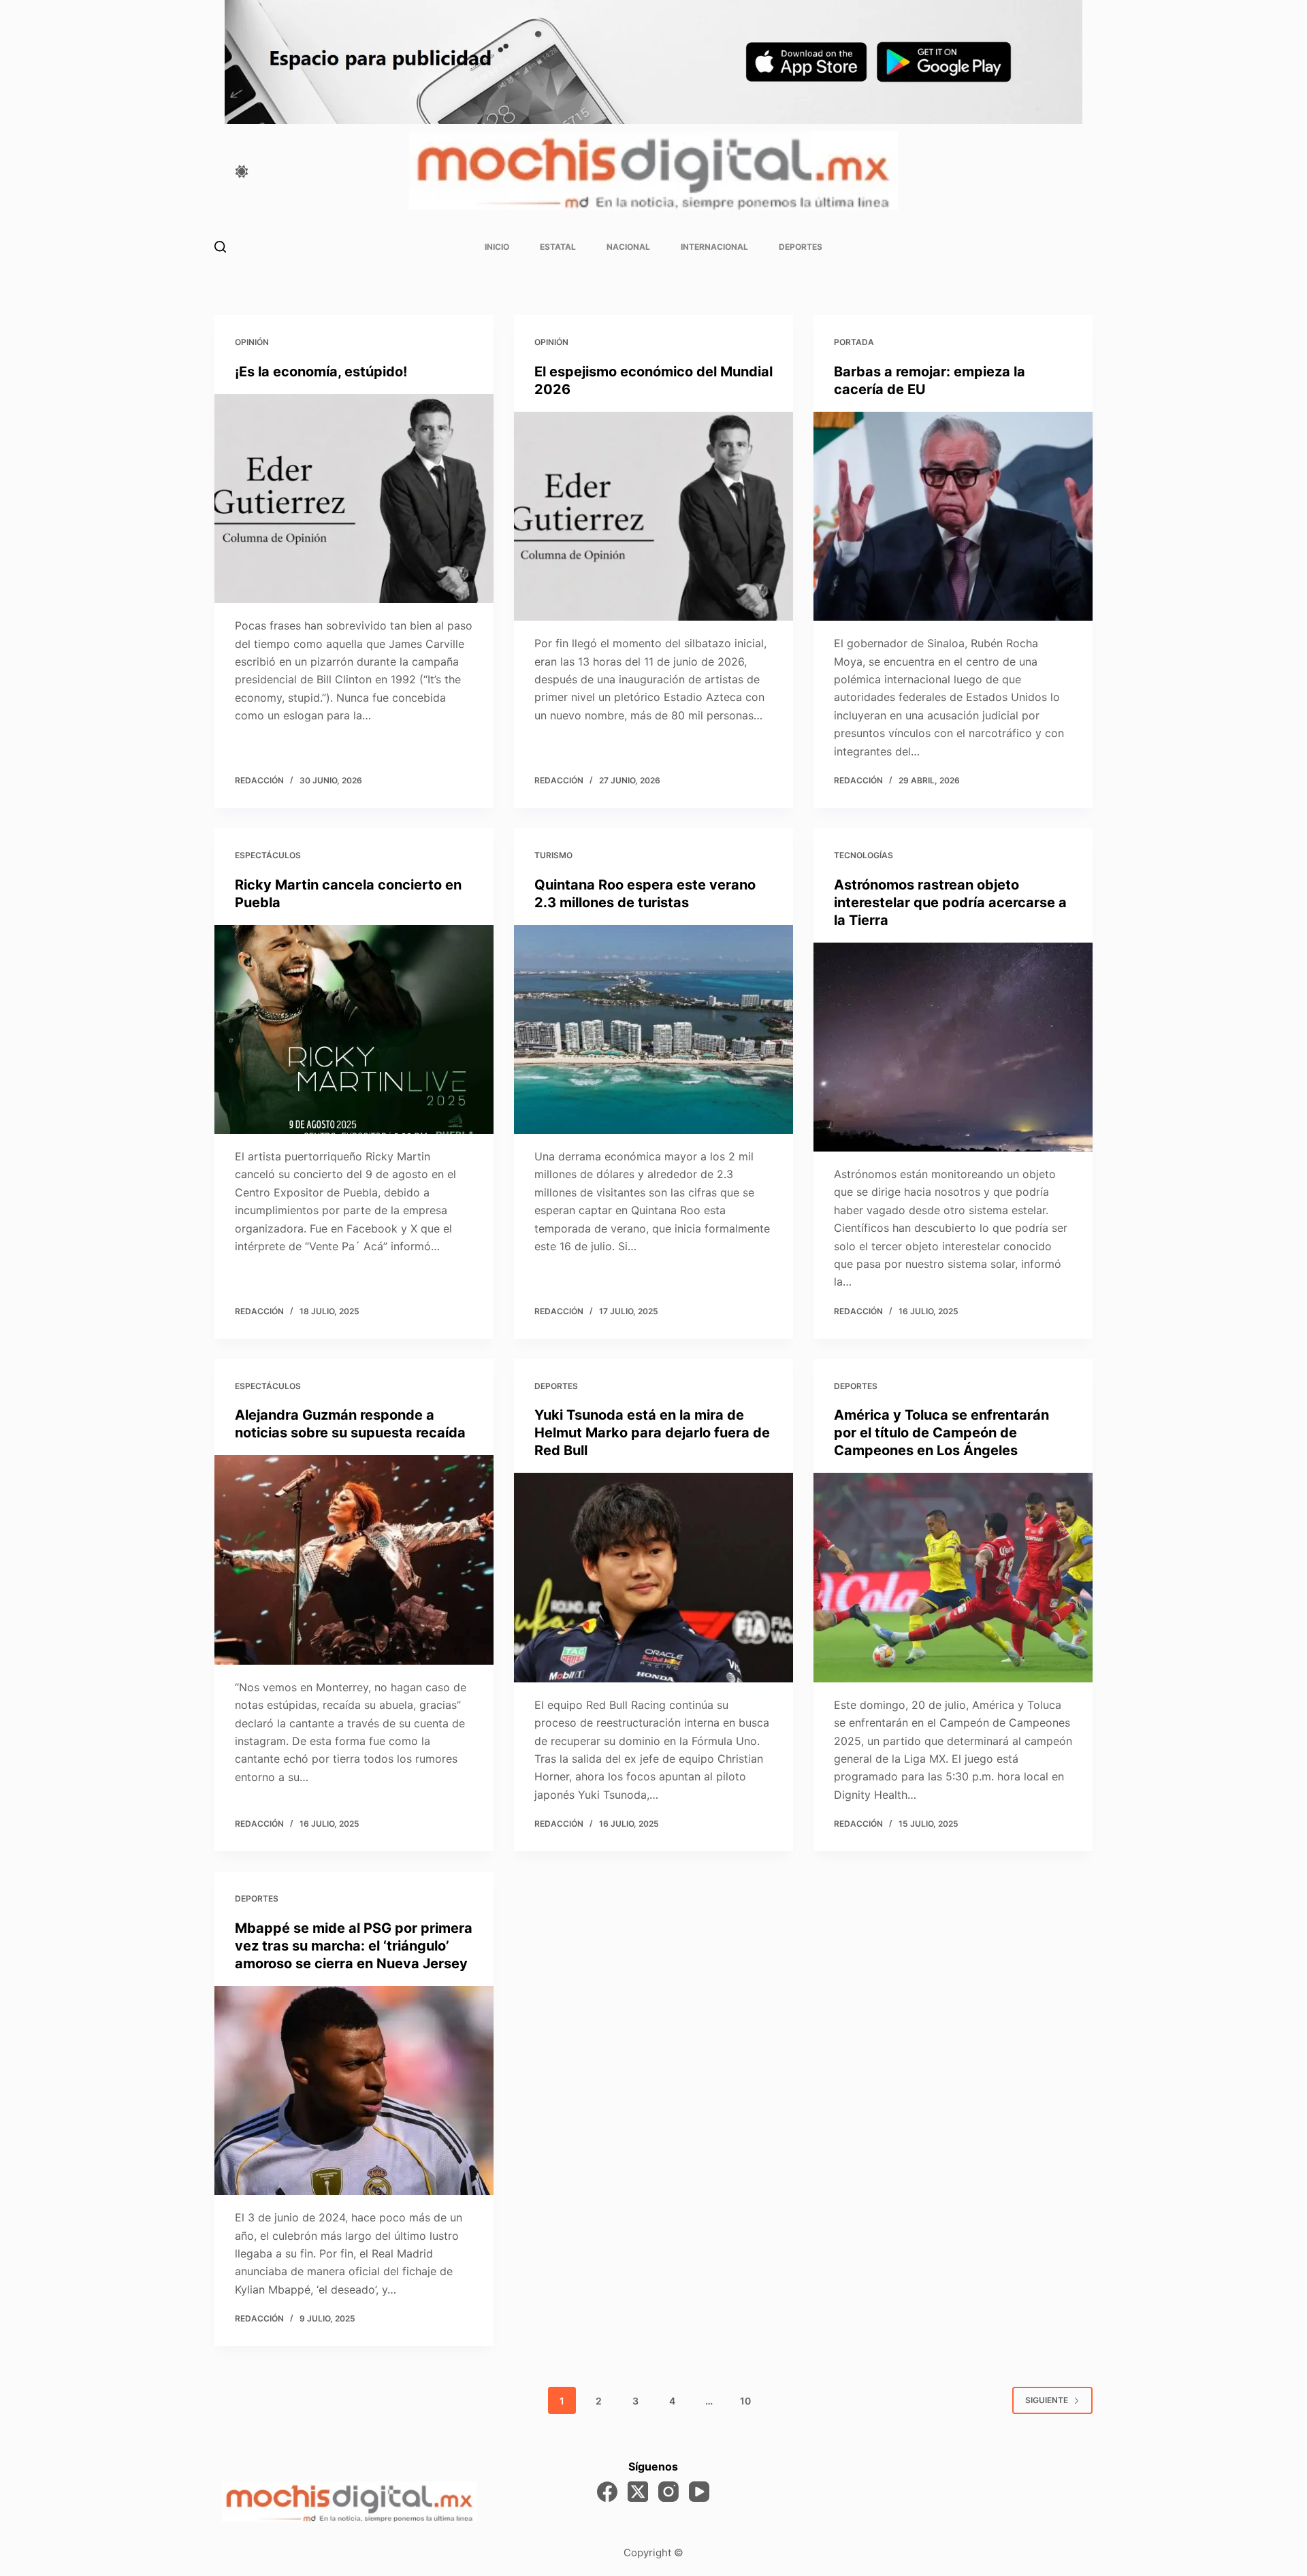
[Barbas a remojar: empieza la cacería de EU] (953, 517)
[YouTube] (699, 2492)
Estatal (558, 247)
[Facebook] (607, 2492)
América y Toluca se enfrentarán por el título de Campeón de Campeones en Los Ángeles (941, 1433)
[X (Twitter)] (638, 2492)
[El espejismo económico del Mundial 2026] (653, 517)
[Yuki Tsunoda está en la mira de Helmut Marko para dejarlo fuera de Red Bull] (653, 1578)
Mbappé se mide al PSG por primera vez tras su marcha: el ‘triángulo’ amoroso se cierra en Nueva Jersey (354, 1946)
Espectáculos (268, 855)
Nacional (628, 247)
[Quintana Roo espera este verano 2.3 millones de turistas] (653, 1030)
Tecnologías (864, 855)
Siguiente (1047, 2400)
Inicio (497, 247)
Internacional (714, 247)
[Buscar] (220, 247)
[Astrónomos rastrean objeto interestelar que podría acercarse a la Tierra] (953, 1047)
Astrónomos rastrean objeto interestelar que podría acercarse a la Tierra (950, 902)
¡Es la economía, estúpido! (321, 372)
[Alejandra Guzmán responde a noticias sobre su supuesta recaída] (354, 1560)
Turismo (553, 855)
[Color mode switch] (242, 172)
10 (745, 2401)
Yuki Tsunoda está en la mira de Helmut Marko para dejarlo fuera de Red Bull (652, 1433)
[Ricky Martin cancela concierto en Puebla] (354, 1030)
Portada (854, 342)
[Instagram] (668, 2492)
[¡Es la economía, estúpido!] (354, 499)
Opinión (252, 342)
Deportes (801, 247)
